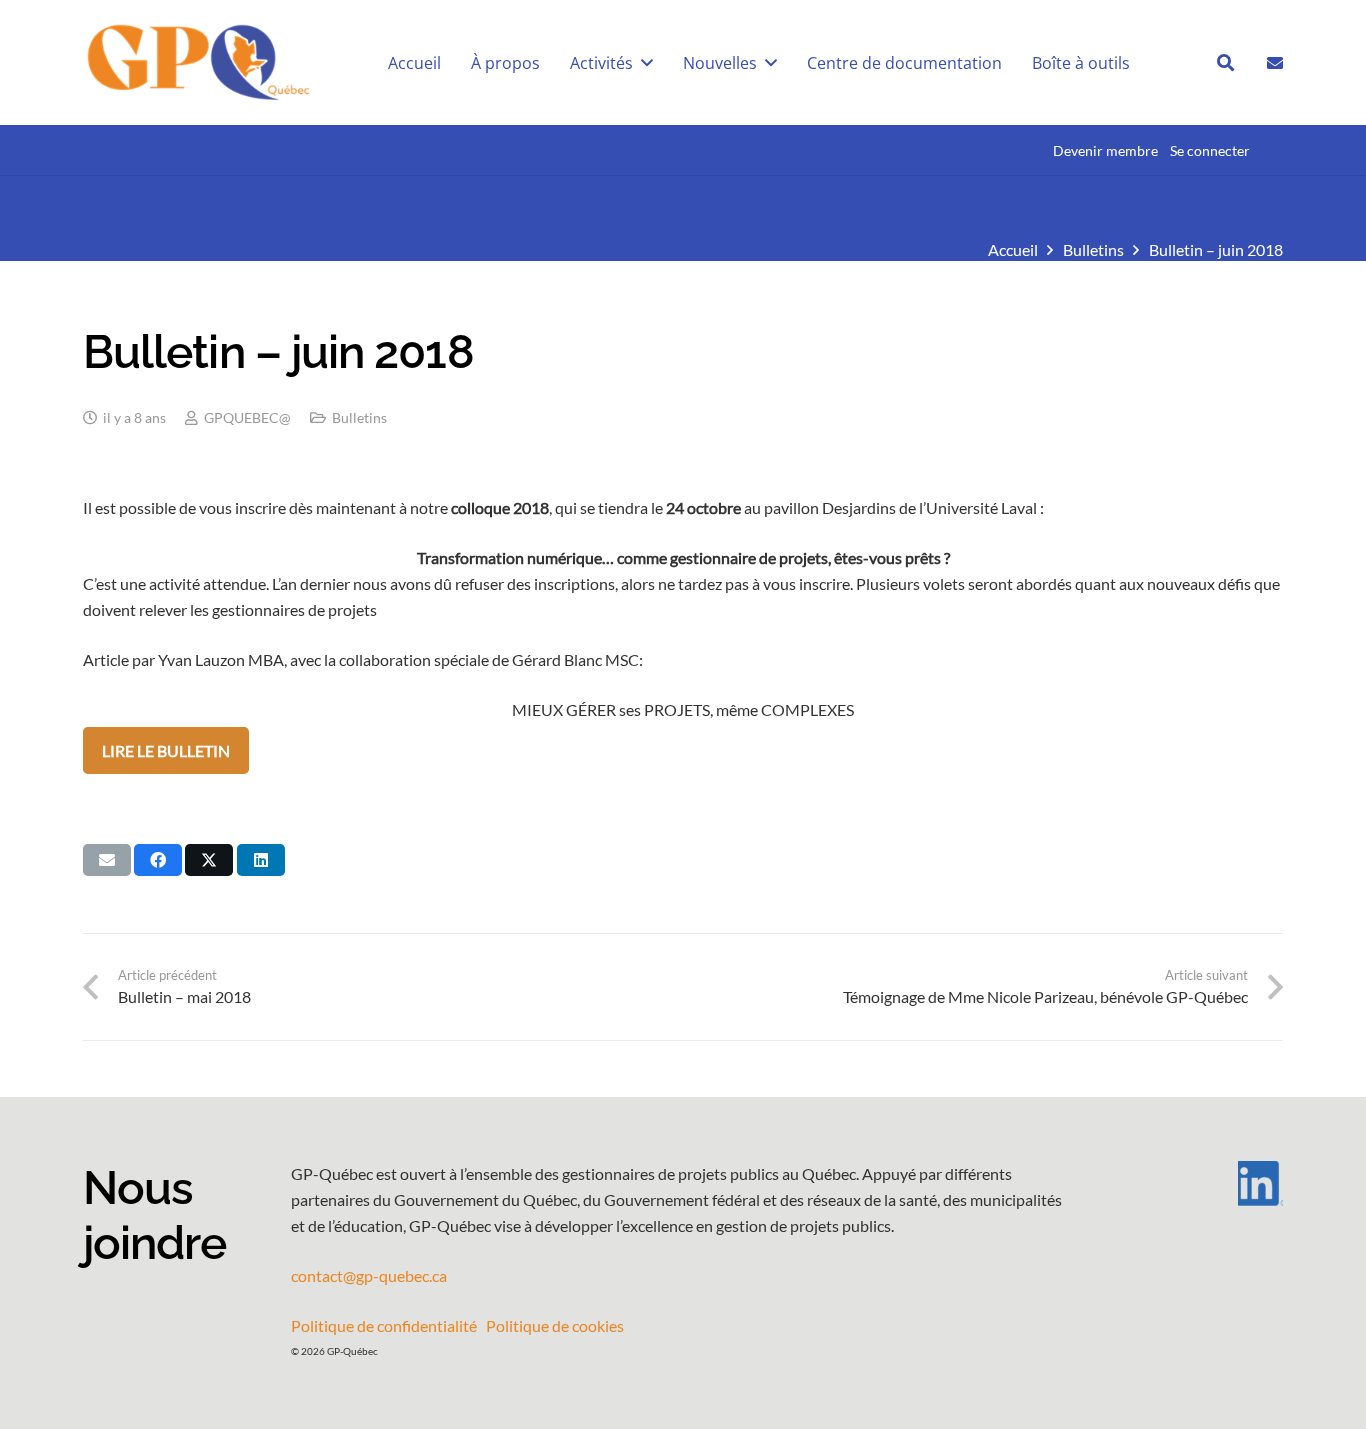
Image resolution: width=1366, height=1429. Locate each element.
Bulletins (359, 417)
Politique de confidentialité (384, 1325)
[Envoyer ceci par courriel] (107, 860)
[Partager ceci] (158, 860)
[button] (1225, 62)
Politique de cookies (555, 1325)
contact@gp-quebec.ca (369, 1275)
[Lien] (1275, 61)
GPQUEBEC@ (247, 417)
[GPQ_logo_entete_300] (197, 63)
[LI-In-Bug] (1203, 1183)
